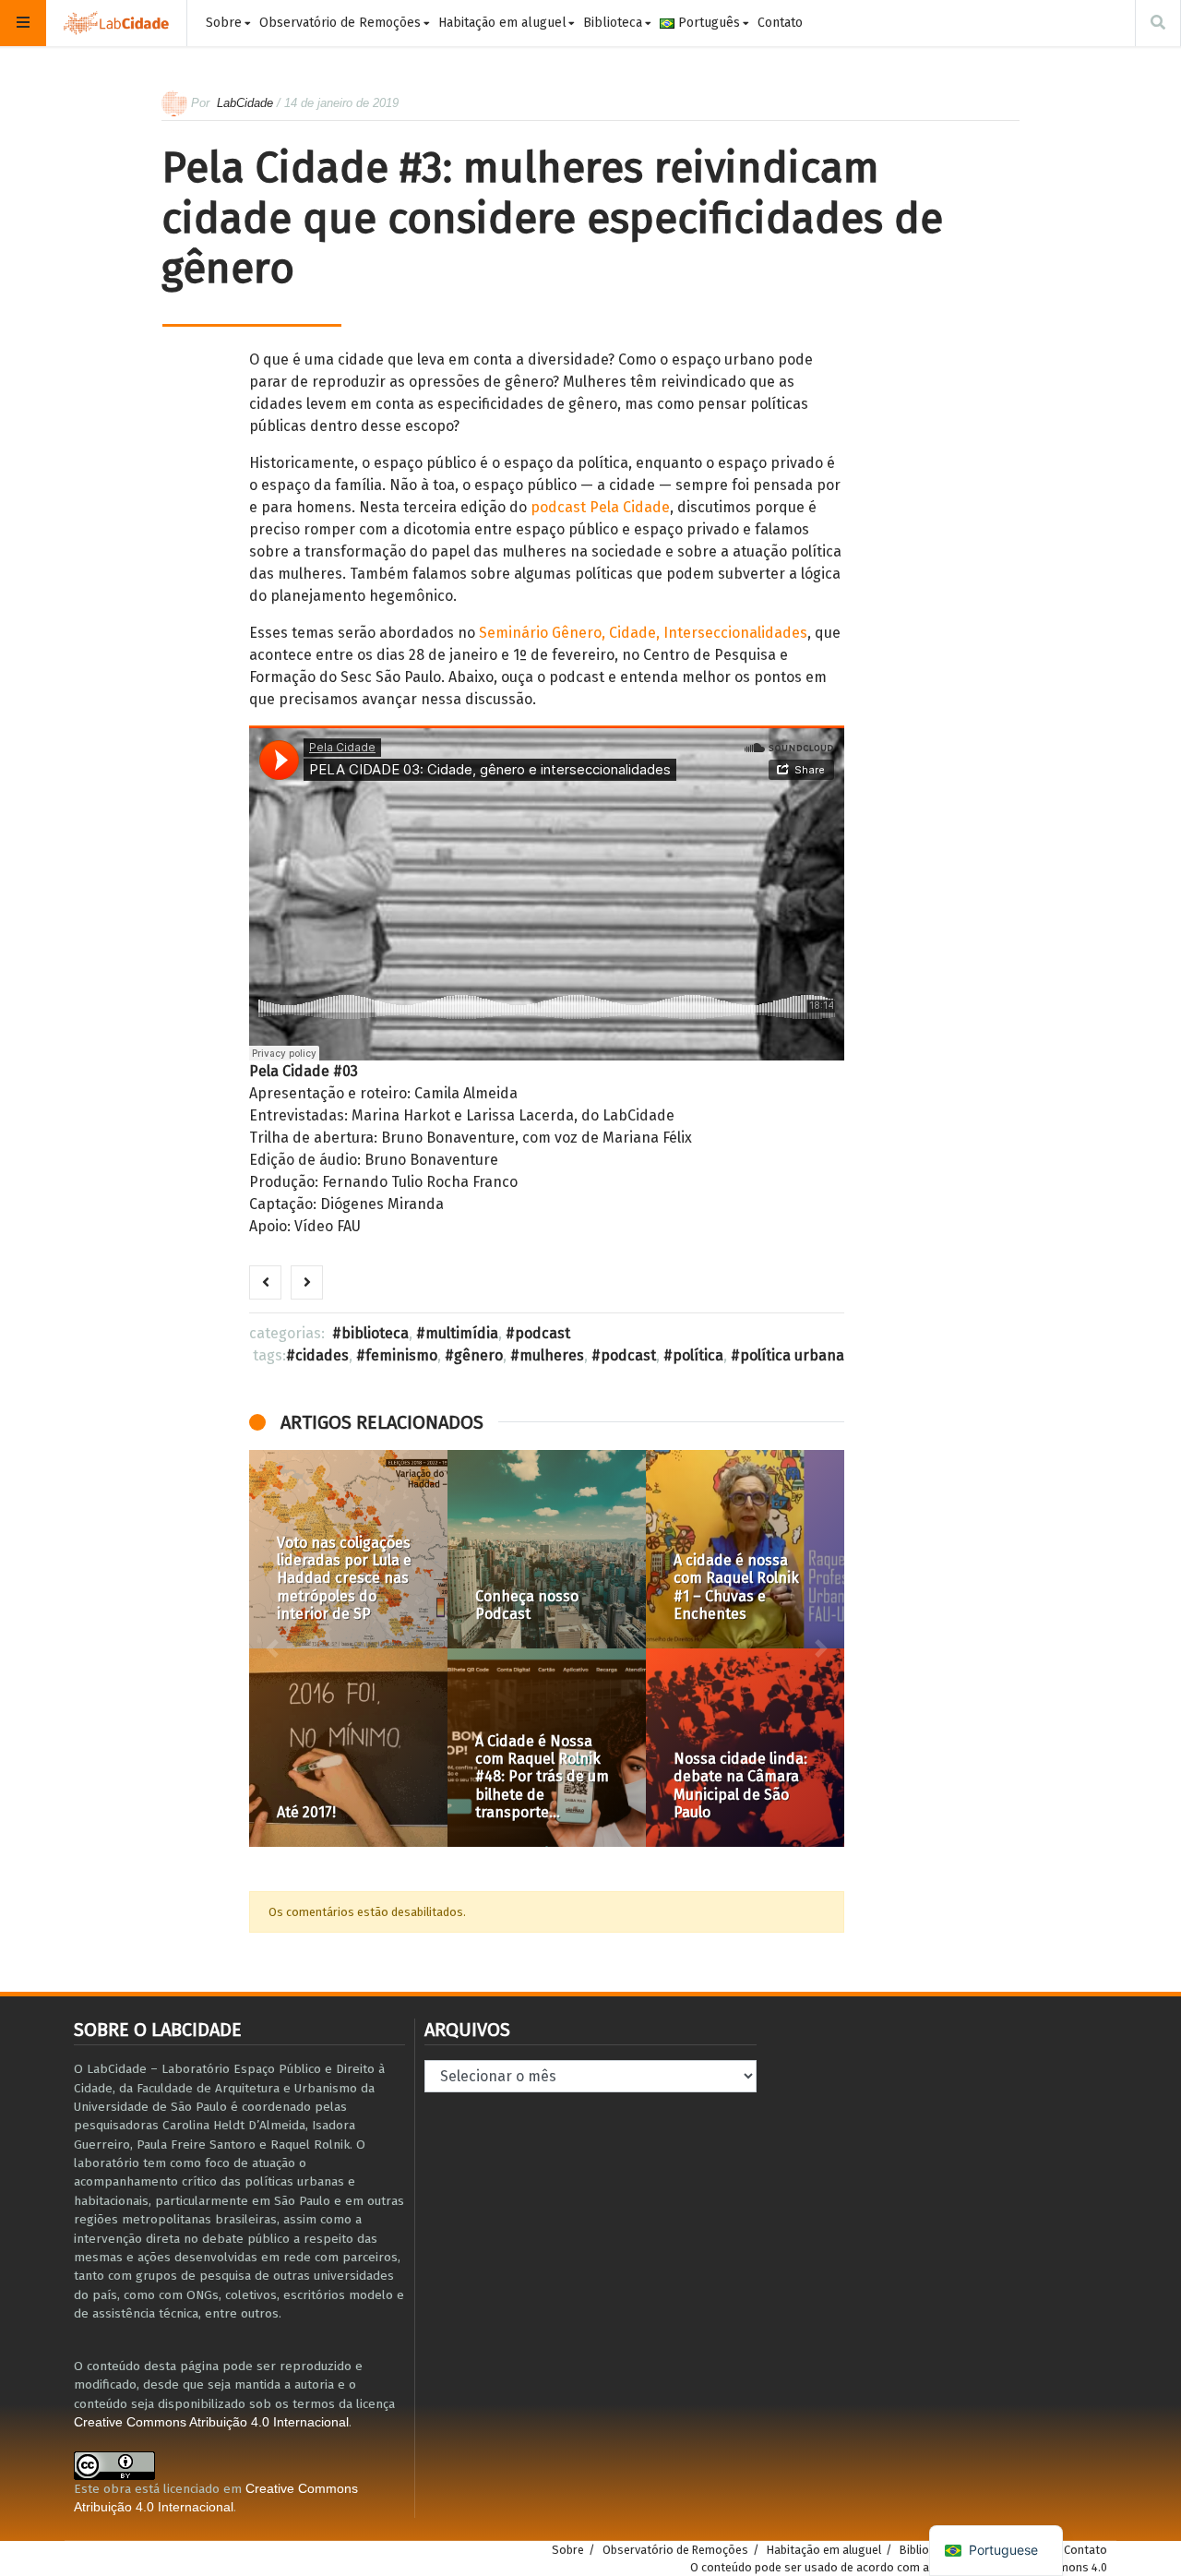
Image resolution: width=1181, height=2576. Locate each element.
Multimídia (462, 1333)
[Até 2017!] (348, 1748)
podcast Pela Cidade (600, 507)
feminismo (401, 1355)
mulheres (552, 1355)
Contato (780, 23)
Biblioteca (613, 23)
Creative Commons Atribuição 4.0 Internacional (211, 2422)
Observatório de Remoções (340, 23)
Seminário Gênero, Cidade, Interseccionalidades (643, 633)
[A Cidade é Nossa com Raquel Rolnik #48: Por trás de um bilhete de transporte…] (547, 1748)
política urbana (792, 1355)
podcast (628, 1355)
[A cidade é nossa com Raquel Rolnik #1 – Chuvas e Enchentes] (745, 1549)
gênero (478, 1355)
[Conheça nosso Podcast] (547, 1549)
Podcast (543, 1333)
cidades (322, 1355)
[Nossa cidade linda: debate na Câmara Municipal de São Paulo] (745, 1748)
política (698, 1355)
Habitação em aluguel (502, 23)
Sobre (224, 23)
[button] (272, 1648)
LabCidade (245, 103)
